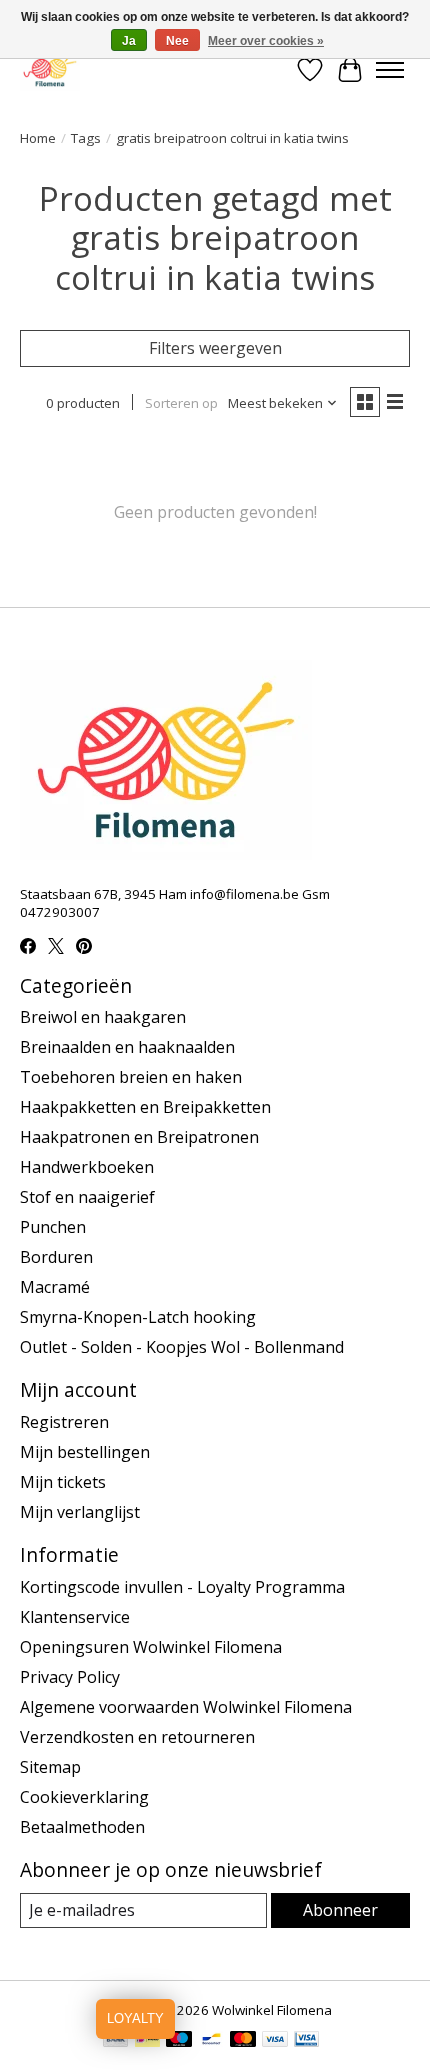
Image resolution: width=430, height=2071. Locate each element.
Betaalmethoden (82, 1827)
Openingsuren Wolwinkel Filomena (151, 1647)
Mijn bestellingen (85, 1452)
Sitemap (50, 1767)
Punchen (53, 1227)
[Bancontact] (211, 2041)
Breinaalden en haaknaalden (127, 1047)
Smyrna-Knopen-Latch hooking (138, 1317)
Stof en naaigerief (87, 1197)
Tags (86, 138)
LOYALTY (135, 2018)
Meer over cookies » (266, 41)
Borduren (56, 1257)
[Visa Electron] (306, 2041)
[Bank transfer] (116, 2041)
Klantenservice (75, 1617)
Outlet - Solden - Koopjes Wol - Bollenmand (182, 1347)
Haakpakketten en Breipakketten (145, 1107)
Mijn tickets (63, 1482)
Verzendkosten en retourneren (137, 1737)
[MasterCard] (243, 2041)
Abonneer (340, 1910)
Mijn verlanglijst (80, 1512)
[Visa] (275, 2041)
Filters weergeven (215, 348)
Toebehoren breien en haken (131, 1077)
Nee (177, 41)
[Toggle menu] (390, 70)
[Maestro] (179, 2041)
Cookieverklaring (84, 1797)
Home (38, 138)
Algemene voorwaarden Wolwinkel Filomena (186, 1707)
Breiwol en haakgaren (103, 1017)
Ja (129, 41)
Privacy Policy (70, 1677)
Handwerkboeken (87, 1167)
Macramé (55, 1287)
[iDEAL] (147, 2041)
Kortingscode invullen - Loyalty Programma (182, 1587)
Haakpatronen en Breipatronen (139, 1137)
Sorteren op (181, 403)
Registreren (64, 1422)
